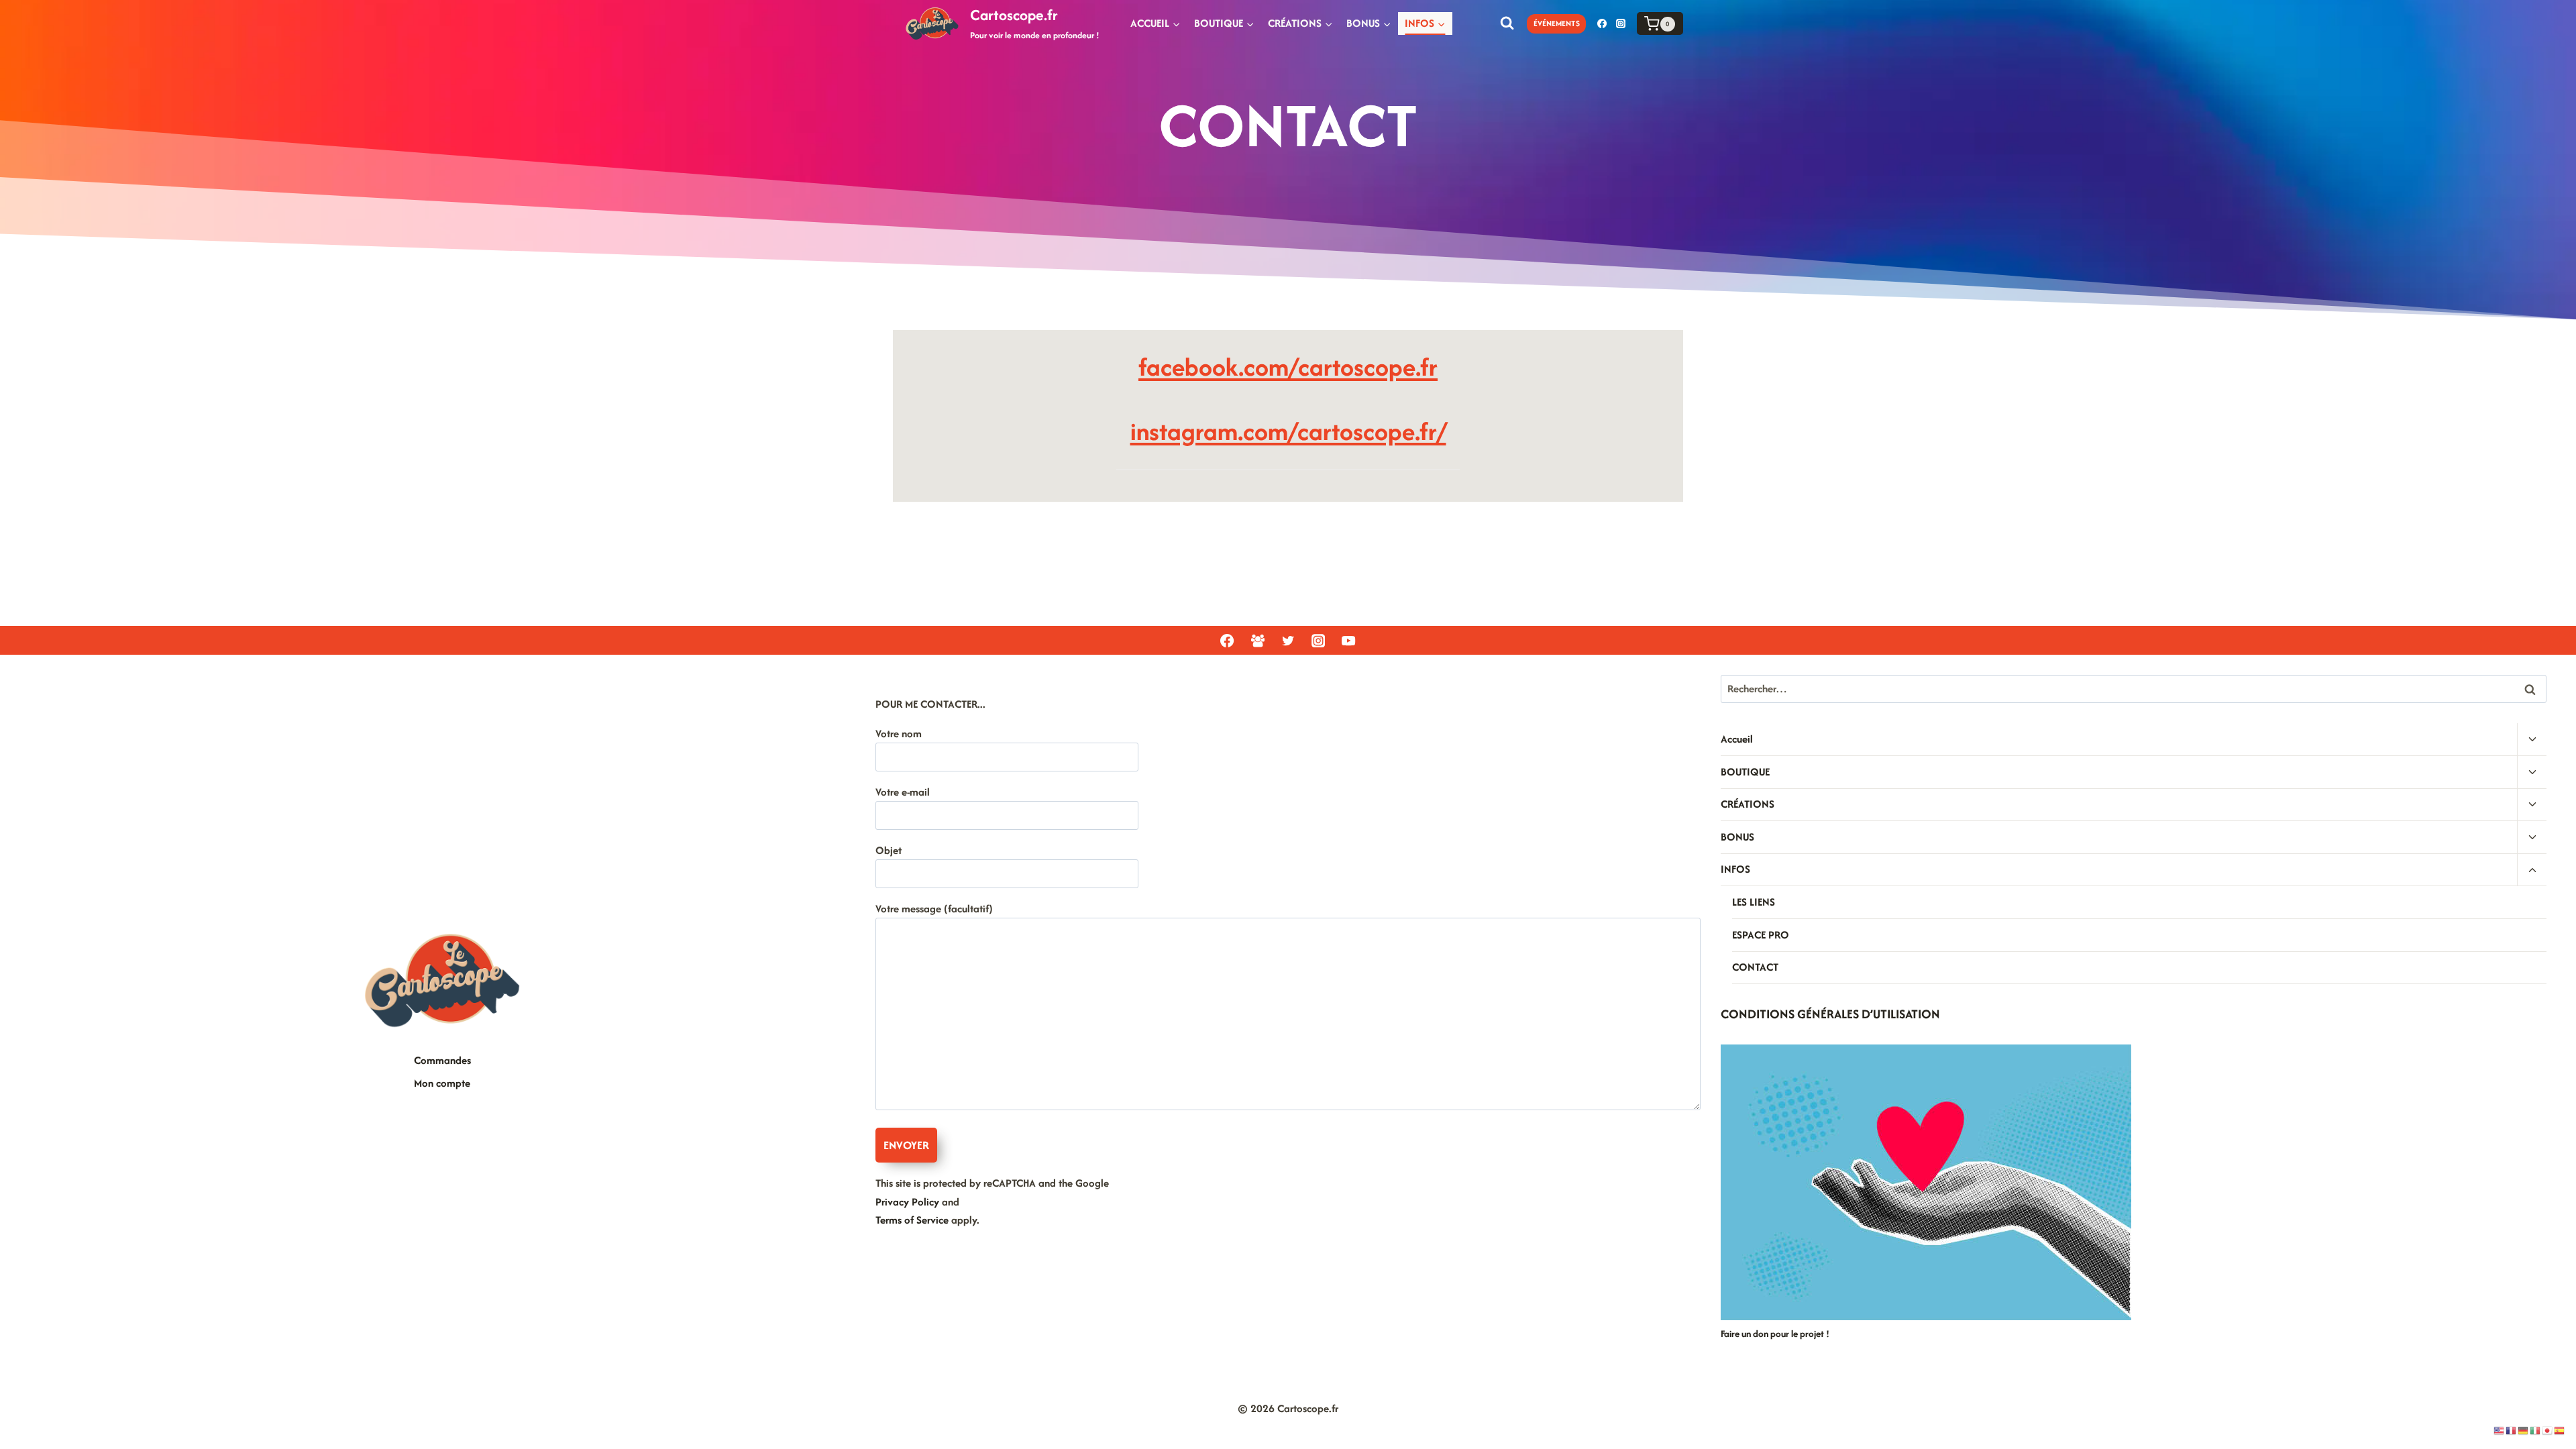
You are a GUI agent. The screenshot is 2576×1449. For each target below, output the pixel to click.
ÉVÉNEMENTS (1557, 23)
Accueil (1737, 739)
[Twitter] (1288, 641)
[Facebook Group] (1257, 641)
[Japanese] (2548, 1430)
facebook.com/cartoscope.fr (1288, 367)
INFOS (1735, 869)
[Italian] (2536, 1430)
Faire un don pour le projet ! (1775, 1334)
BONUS (1737, 837)
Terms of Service (912, 1220)
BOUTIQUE (1745, 772)
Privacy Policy (907, 1202)
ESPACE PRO (1761, 935)
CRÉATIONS (1748, 804)
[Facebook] (1602, 23)
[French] (2512, 1430)
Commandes (442, 1060)
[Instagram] (1621, 23)
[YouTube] (1348, 641)
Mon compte (442, 1083)
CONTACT (1755, 967)
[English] (2500, 1430)
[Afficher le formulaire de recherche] (1507, 23)
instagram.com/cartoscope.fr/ (1288, 431)
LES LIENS (1754, 902)
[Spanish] (2560, 1430)
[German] (2524, 1430)
